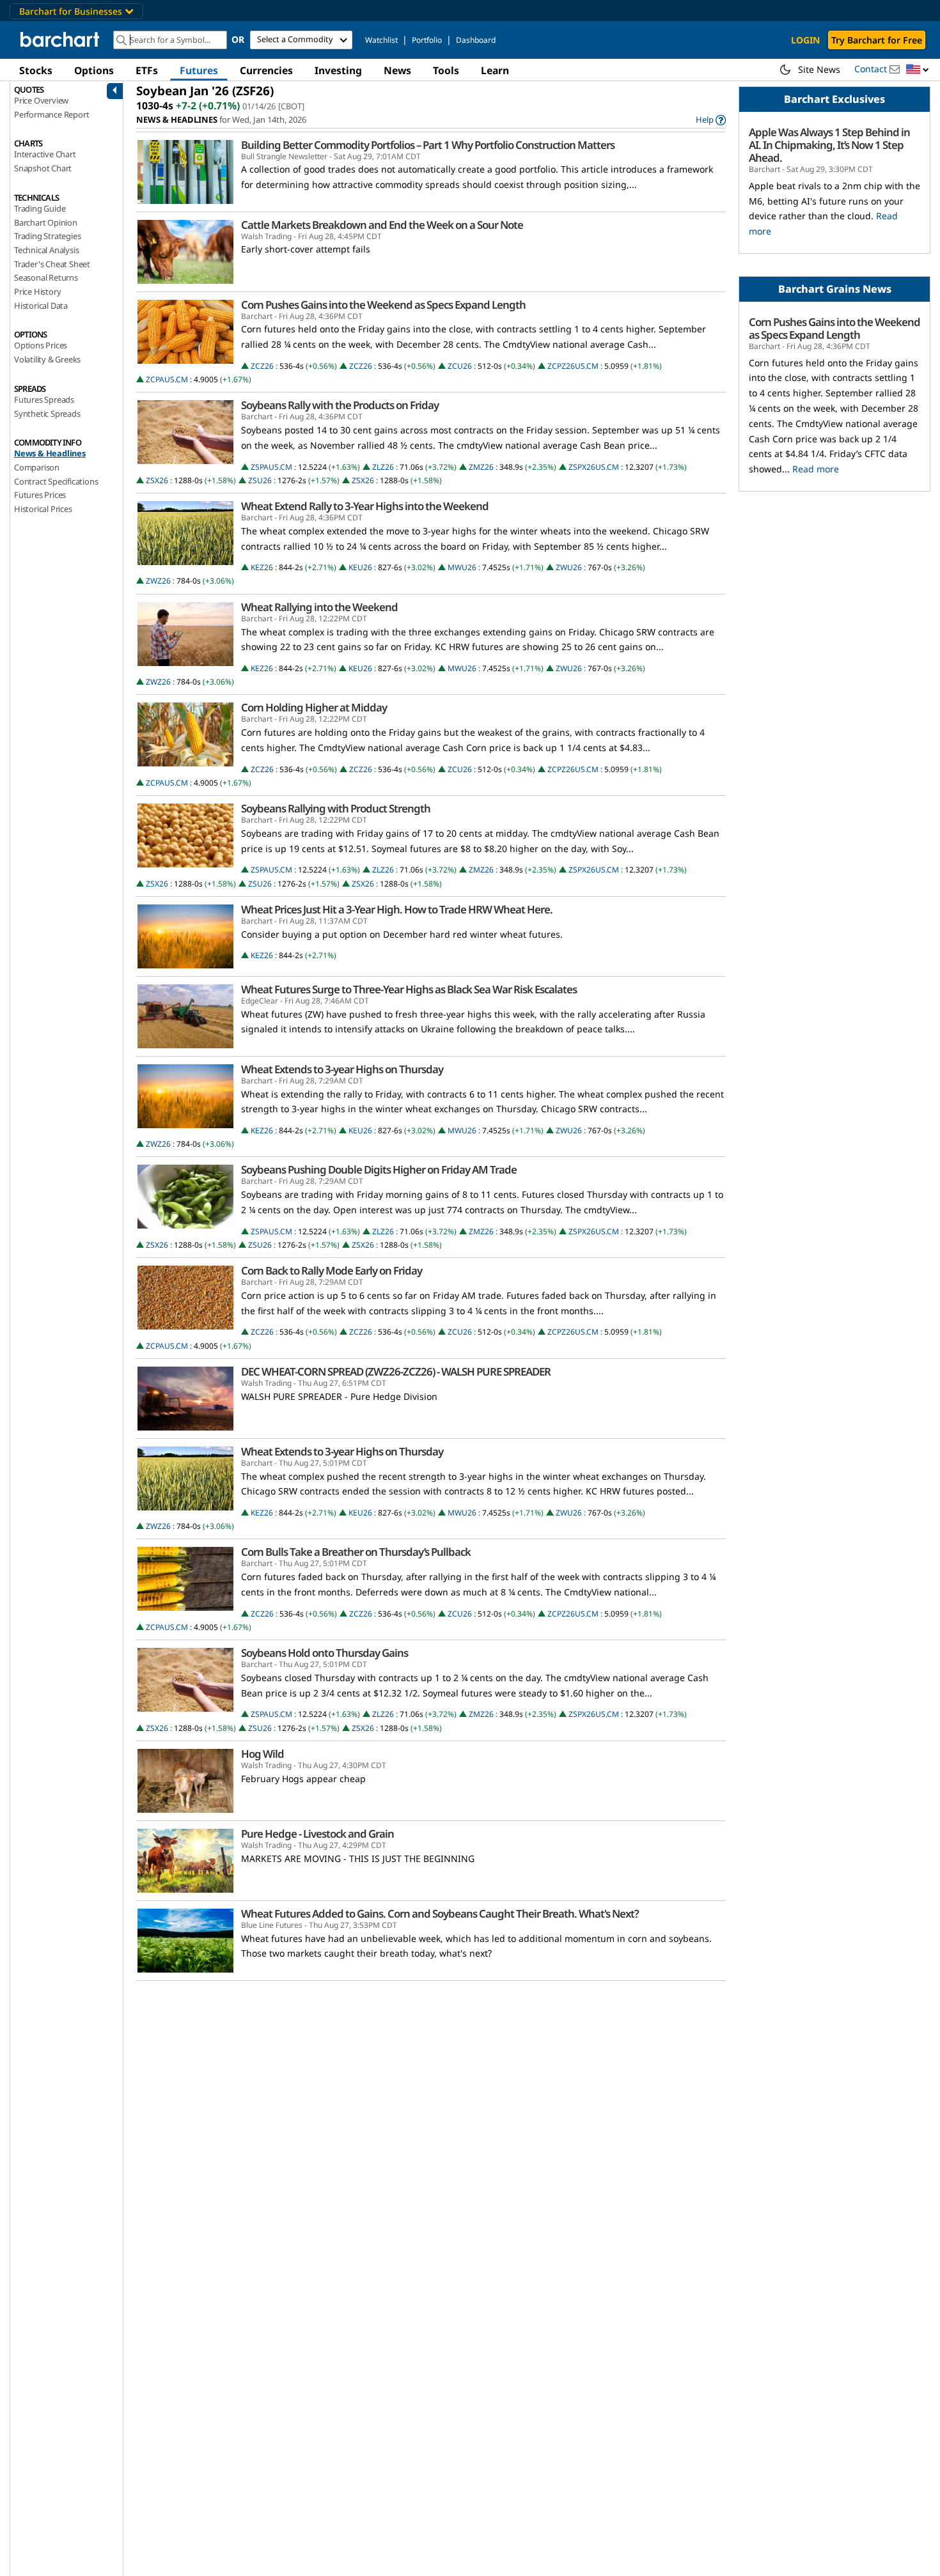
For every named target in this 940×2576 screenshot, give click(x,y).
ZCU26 (460, 366)
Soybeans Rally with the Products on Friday (340, 405)
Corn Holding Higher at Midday (314, 708)
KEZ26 (262, 567)
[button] (918, 70)
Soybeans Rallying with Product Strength (336, 809)
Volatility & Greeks (47, 359)
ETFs (147, 70)
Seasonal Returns (46, 277)
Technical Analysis (46, 250)
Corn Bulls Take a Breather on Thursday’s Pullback (356, 1552)
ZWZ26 (158, 581)
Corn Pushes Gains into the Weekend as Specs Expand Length (383, 305)
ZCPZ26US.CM (573, 366)
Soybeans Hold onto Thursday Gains (325, 1653)
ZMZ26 (481, 467)
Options (94, 70)
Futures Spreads (44, 400)
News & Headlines (50, 453)
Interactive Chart (45, 154)
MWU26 (462, 567)
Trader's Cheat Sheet (52, 264)
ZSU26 (260, 480)
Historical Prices (43, 509)
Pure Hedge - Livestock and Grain (317, 1834)
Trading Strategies (47, 236)
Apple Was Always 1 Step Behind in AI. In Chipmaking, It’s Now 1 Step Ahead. (829, 145)
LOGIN (805, 40)
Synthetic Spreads (47, 414)
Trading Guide (40, 208)
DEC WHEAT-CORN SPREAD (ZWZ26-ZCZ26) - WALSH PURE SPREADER (396, 1372)
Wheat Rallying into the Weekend (319, 607)
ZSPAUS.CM (271, 467)
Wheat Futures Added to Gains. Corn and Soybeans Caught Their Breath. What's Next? (440, 1914)
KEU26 (360, 567)
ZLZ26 (383, 467)
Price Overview (41, 100)
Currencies (266, 70)
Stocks (36, 70)
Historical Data (41, 306)
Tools (446, 70)
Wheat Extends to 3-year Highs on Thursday (342, 1069)
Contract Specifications (56, 481)
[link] (711, 120)
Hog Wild (262, 1754)
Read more (816, 469)
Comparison (37, 467)
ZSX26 (157, 480)
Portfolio (427, 40)
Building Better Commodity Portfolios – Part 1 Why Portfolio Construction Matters (428, 145)
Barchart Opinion (46, 222)
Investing (338, 70)
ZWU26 (569, 567)
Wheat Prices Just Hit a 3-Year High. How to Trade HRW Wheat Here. (397, 910)
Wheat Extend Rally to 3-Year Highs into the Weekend (365, 506)
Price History (37, 291)
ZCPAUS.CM (167, 379)
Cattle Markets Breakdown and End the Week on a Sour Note (382, 225)
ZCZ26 (262, 366)
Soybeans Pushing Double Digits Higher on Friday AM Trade (379, 1170)
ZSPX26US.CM (594, 467)
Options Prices (41, 345)
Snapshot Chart (43, 168)
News (397, 70)
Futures (199, 70)
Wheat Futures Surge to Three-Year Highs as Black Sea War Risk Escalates (409, 989)
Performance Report (51, 114)
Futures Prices (40, 495)
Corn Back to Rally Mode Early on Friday (332, 1271)
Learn (495, 70)
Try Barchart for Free (877, 40)
